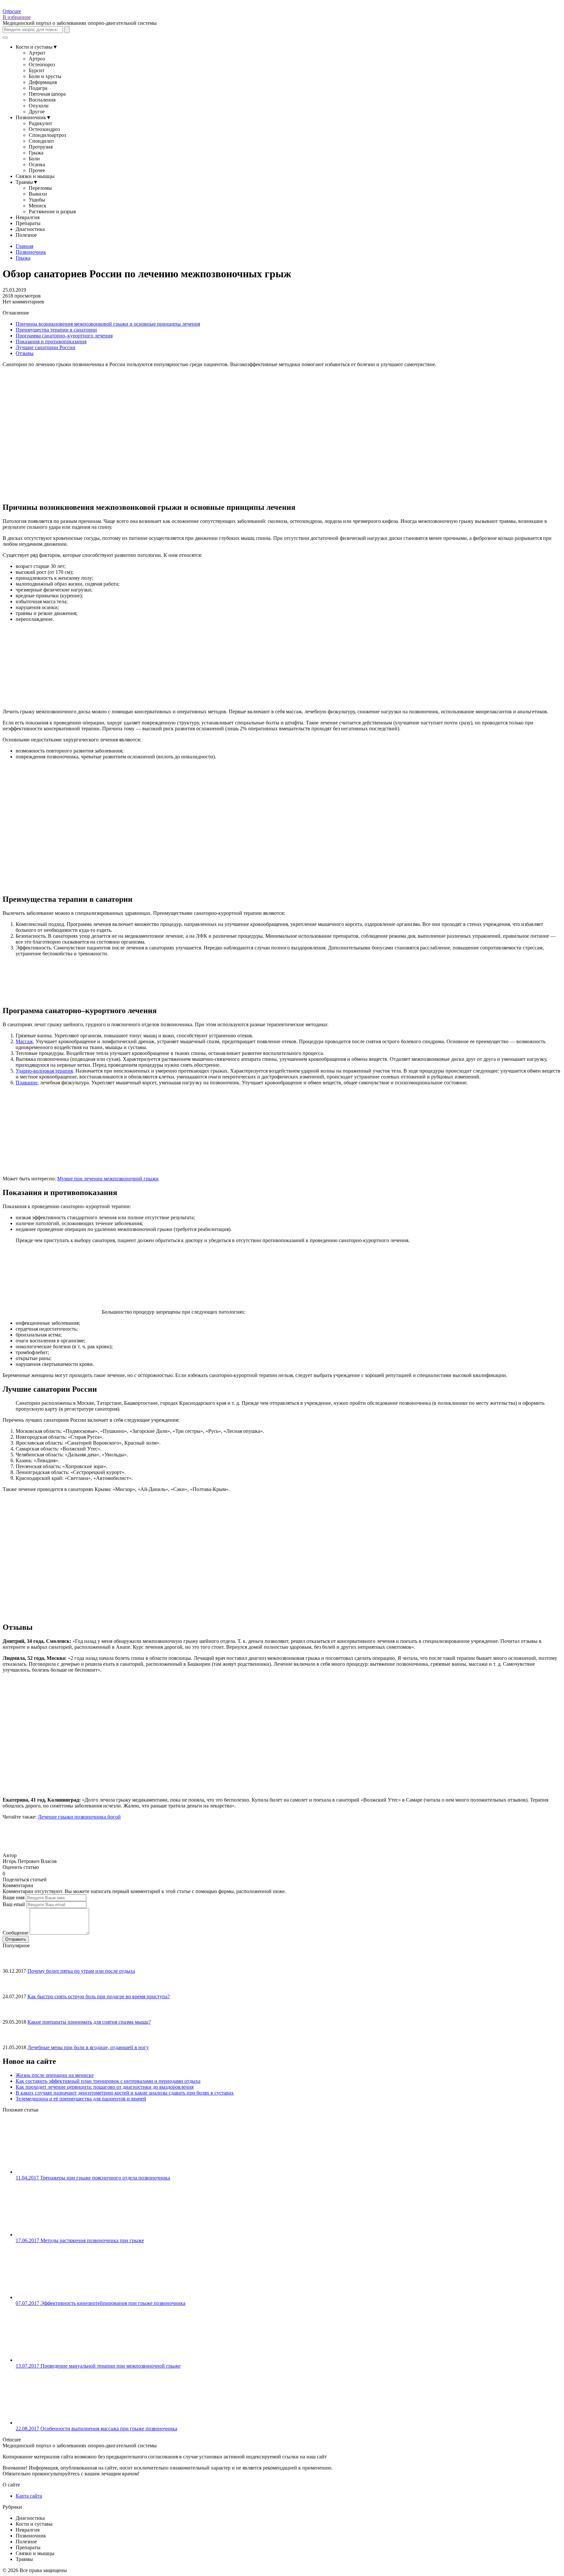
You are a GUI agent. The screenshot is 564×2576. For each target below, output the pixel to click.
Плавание (27, 1083)
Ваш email (14, 1904)
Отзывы (25, 353)
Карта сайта (29, 2496)
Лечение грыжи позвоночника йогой (79, 1817)
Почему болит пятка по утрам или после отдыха (81, 1971)
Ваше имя (14, 1897)
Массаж (24, 1041)
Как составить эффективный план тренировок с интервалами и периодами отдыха (108, 2081)
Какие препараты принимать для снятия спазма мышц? (89, 2022)
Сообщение (16, 1933)
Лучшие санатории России (46, 347)
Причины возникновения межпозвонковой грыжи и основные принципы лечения (108, 324)
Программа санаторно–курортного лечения (64, 336)
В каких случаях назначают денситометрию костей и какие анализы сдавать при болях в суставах (125, 2093)
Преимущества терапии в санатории (56, 330)
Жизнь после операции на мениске (55, 2075)
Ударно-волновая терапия (44, 1071)
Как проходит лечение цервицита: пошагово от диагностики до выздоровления (105, 2087)
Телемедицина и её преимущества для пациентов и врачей (81, 2099)
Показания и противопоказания (51, 341)
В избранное (17, 17)
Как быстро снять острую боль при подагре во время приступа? (99, 1996)
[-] (8, 1873)
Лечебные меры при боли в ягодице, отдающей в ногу (88, 2047)
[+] (13, 1873)
